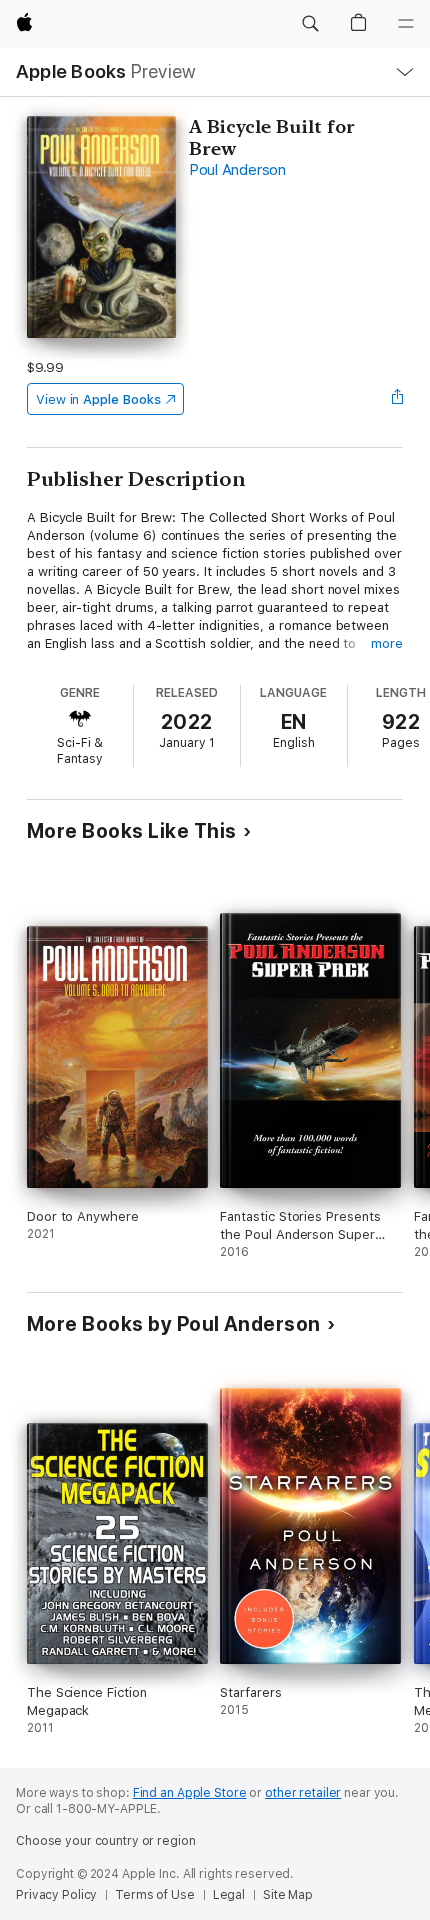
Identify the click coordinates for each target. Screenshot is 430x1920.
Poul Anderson (237, 170)
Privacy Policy (56, 1895)
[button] (310, 24)
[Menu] (406, 24)
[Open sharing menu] (397, 399)
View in (98, 399)
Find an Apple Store (190, 1793)
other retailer (303, 1793)
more (387, 643)
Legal (229, 1895)
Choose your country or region (106, 1841)
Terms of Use (155, 1895)
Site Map (288, 1895)
